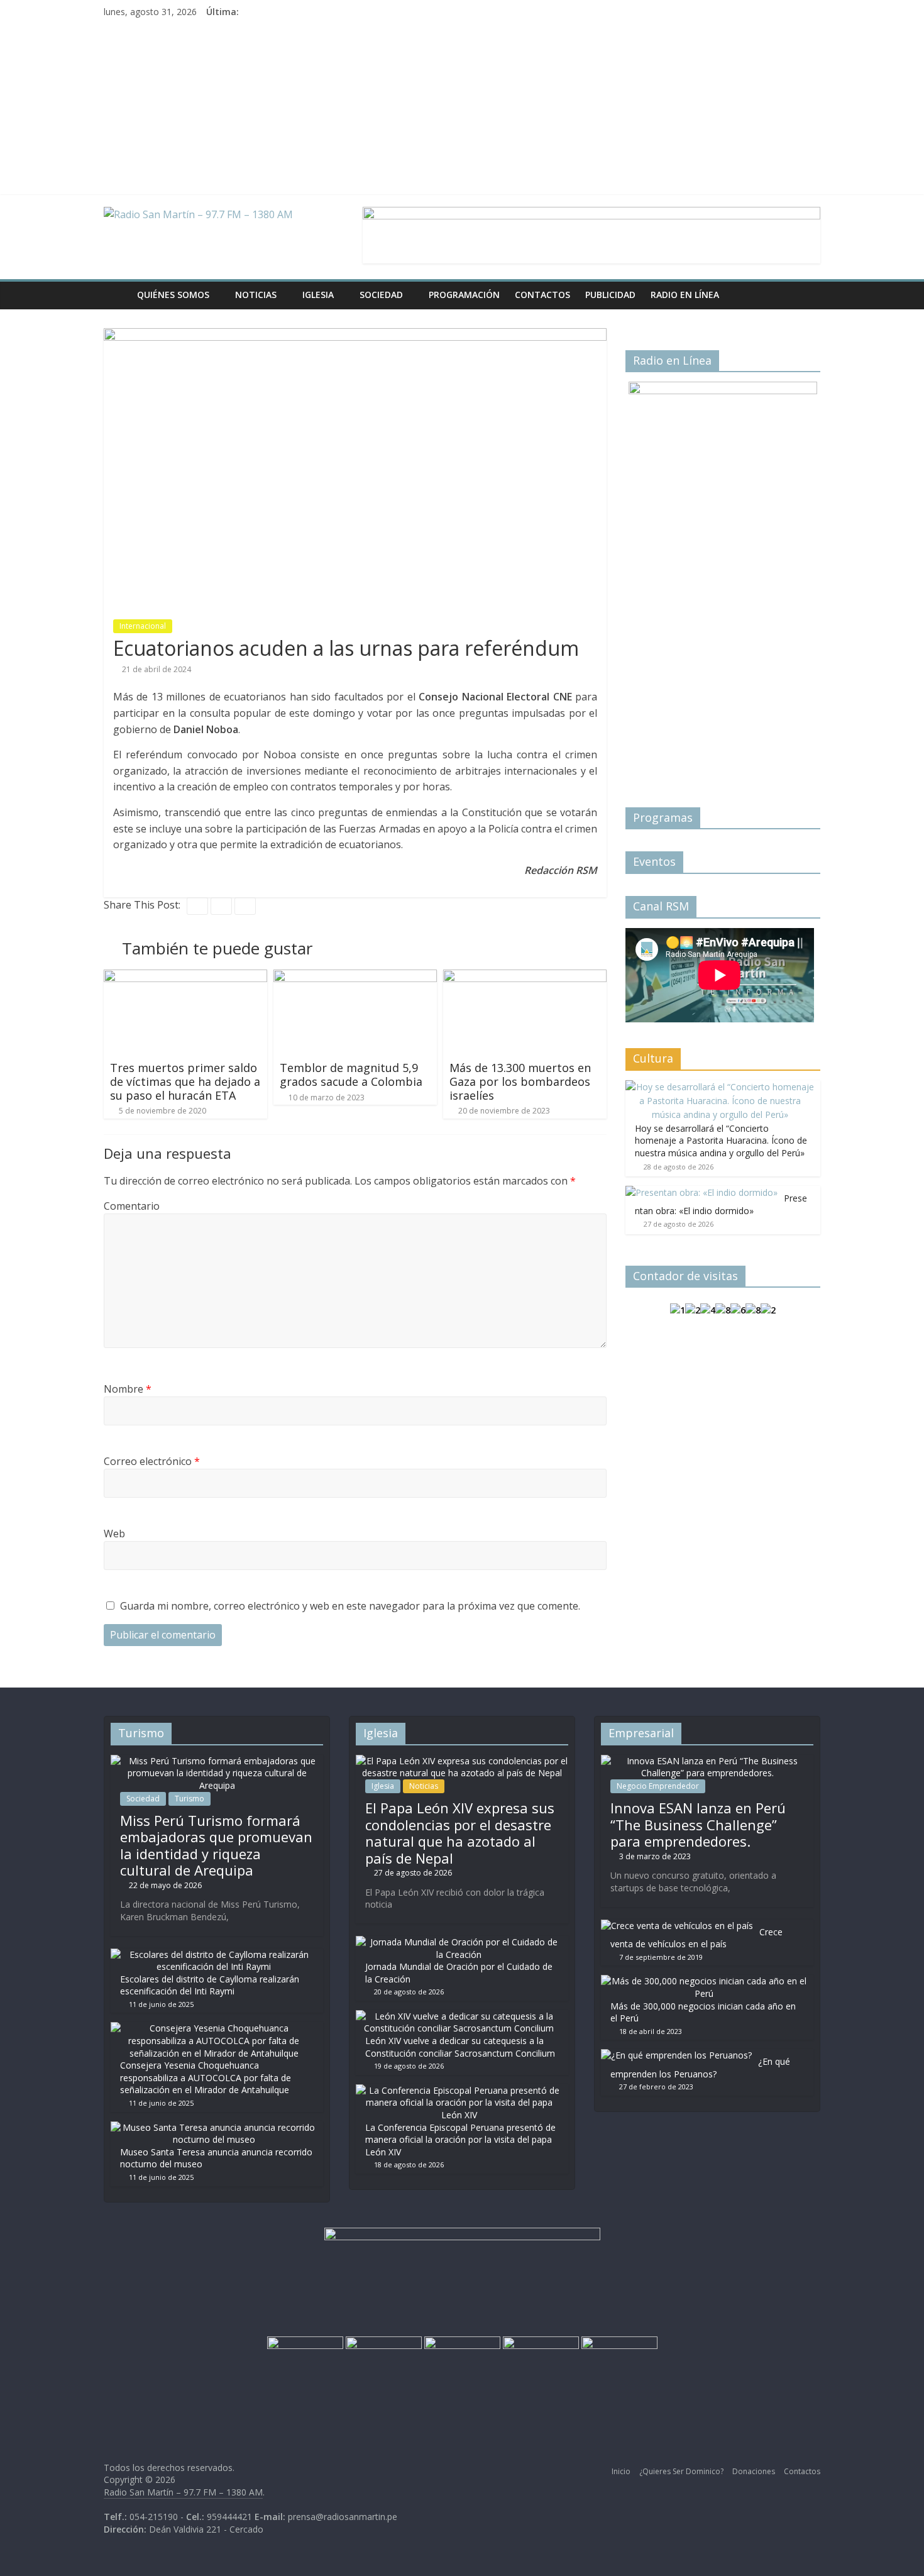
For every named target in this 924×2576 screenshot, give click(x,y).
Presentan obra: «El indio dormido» (721, 1204)
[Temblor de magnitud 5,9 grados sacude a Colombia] (355, 977)
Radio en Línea (685, 295)
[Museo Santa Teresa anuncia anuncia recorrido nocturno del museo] (214, 2127)
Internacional (143, 626)
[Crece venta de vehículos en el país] (677, 1926)
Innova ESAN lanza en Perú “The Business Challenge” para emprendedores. (698, 1824)
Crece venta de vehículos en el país (696, 1938)
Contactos (542, 295)
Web (114, 1534)
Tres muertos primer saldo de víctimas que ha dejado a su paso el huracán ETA (185, 1081)
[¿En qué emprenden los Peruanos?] (676, 2055)
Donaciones (754, 2471)
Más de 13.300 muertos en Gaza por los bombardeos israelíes (520, 1081)
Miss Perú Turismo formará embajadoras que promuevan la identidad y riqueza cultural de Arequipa (216, 1845)
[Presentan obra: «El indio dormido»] (701, 1192)
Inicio (621, 2471)
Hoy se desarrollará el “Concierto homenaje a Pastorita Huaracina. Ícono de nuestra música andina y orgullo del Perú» (721, 1141)
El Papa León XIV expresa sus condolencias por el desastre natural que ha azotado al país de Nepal (460, 1832)
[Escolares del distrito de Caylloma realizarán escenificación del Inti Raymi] (214, 1954)
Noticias (256, 295)
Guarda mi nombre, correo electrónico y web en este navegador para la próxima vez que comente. (350, 1606)
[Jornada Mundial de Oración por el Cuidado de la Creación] (459, 1942)
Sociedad (381, 295)
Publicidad (610, 295)
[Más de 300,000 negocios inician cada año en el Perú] (704, 1981)
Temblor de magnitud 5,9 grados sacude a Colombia (351, 1075)
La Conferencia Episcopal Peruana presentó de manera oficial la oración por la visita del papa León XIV (460, 2140)
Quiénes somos (173, 295)
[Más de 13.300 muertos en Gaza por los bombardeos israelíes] (525, 977)
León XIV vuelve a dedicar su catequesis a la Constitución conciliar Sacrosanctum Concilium (460, 2047)
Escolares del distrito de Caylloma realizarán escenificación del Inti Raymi (210, 1985)
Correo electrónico (152, 1461)
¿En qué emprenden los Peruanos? (700, 2068)
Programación (464, 295)
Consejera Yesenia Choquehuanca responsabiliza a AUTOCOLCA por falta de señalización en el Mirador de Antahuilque (206, 2077)
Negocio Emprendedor (658, 1786)
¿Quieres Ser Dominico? (681, 2471)
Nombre (128, 1389)
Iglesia (318, 295)
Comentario (132, 1206)
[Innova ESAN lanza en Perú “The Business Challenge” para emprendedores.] (707, 1761)
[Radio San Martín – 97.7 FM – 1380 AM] (117, 295)
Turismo (190, 1799)
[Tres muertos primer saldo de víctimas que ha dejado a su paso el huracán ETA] (185, 977)
